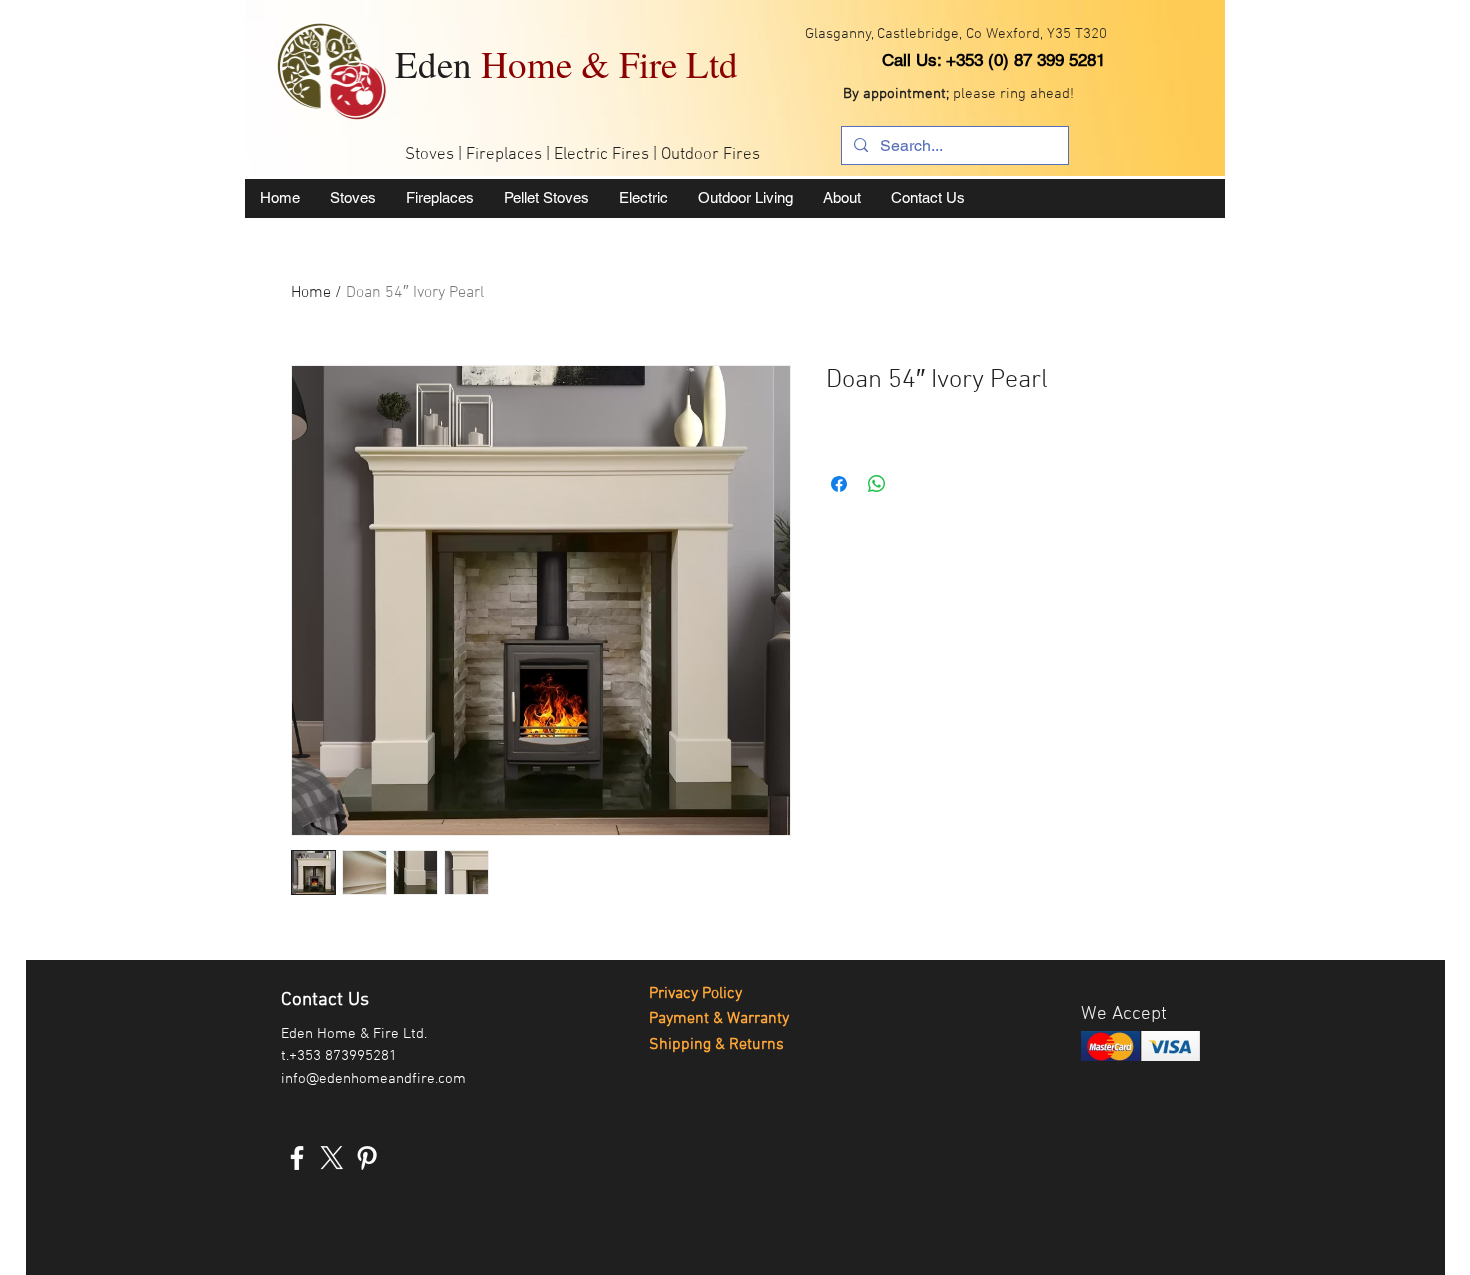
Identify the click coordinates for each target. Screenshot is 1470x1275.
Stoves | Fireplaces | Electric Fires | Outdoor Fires (582, 155)
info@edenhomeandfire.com (373, 1079)
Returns (756, 1045)
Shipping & (689, 1045)
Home (311, 293)
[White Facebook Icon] (297, 1158)
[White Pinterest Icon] (367, 1158)
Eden (566, 63)
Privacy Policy (695, 994)
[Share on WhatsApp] (877, 484)
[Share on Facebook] (839, 484)
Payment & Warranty (719, 1019)
